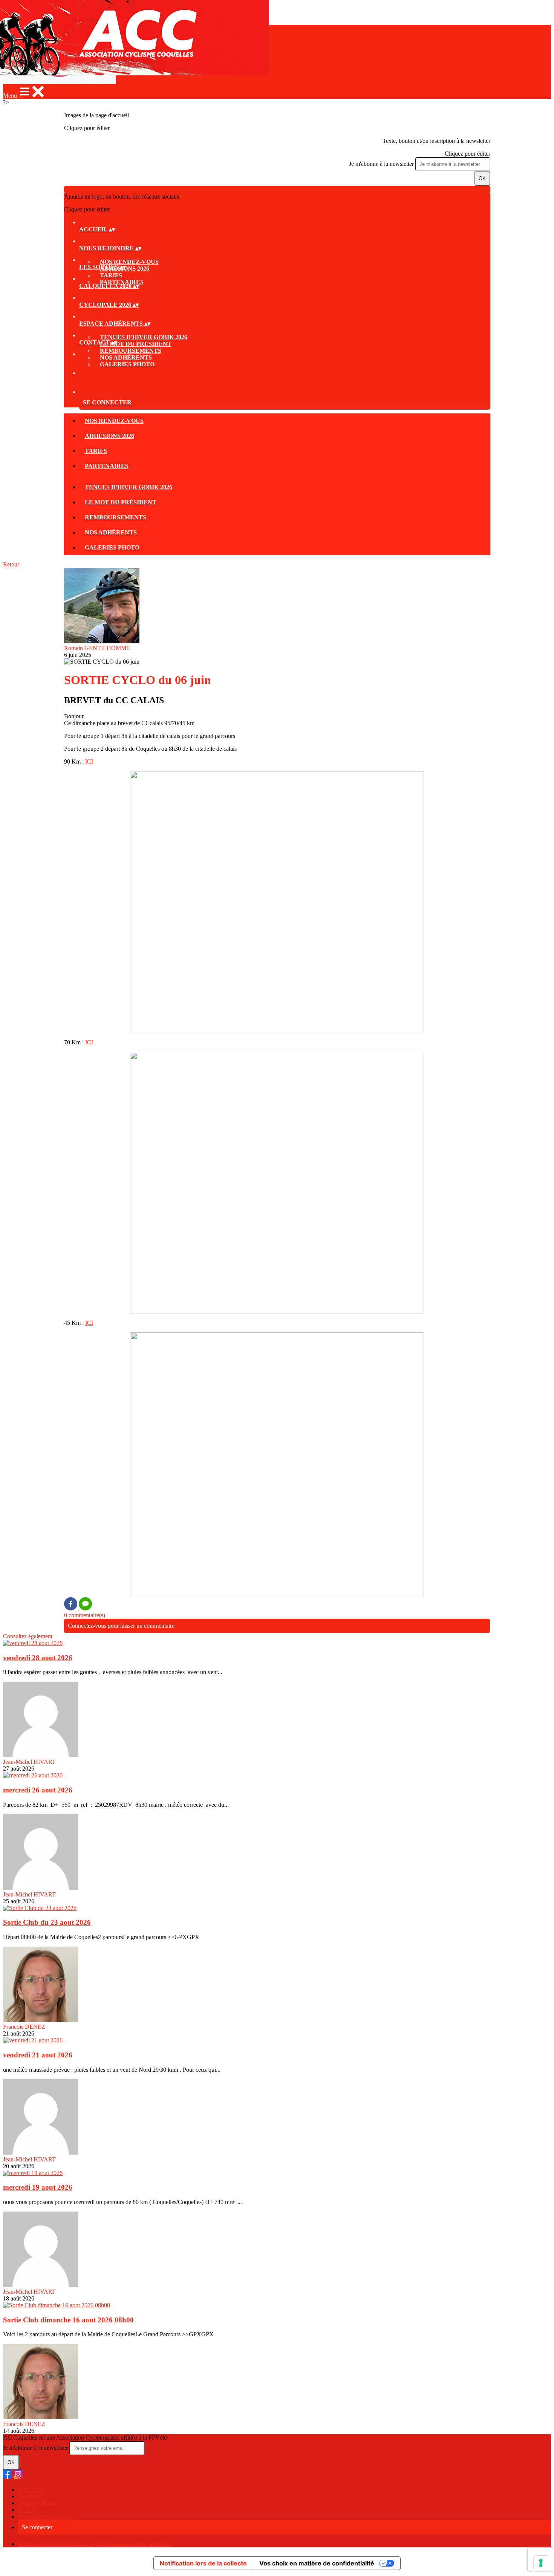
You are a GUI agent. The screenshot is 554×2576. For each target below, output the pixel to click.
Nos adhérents (126, 357)
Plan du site (32, 2490)
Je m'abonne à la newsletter (382, 164)
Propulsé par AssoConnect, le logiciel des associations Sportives (94, 2544)
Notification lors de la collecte (203, 2563)
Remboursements (131, 351)
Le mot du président (136, 344)
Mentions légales (38, 2503)
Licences (29, 2496)
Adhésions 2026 (109, 436)
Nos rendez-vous (129, 262)
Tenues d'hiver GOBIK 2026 (144, 337)
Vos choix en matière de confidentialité (317, 2563)
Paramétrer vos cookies (46, 2517)
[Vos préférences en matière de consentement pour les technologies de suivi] (541, 2563)
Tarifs (111, 275)
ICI (89, 761)
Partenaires (107, 466)
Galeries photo (127, 364)
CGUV (27, 2510)
